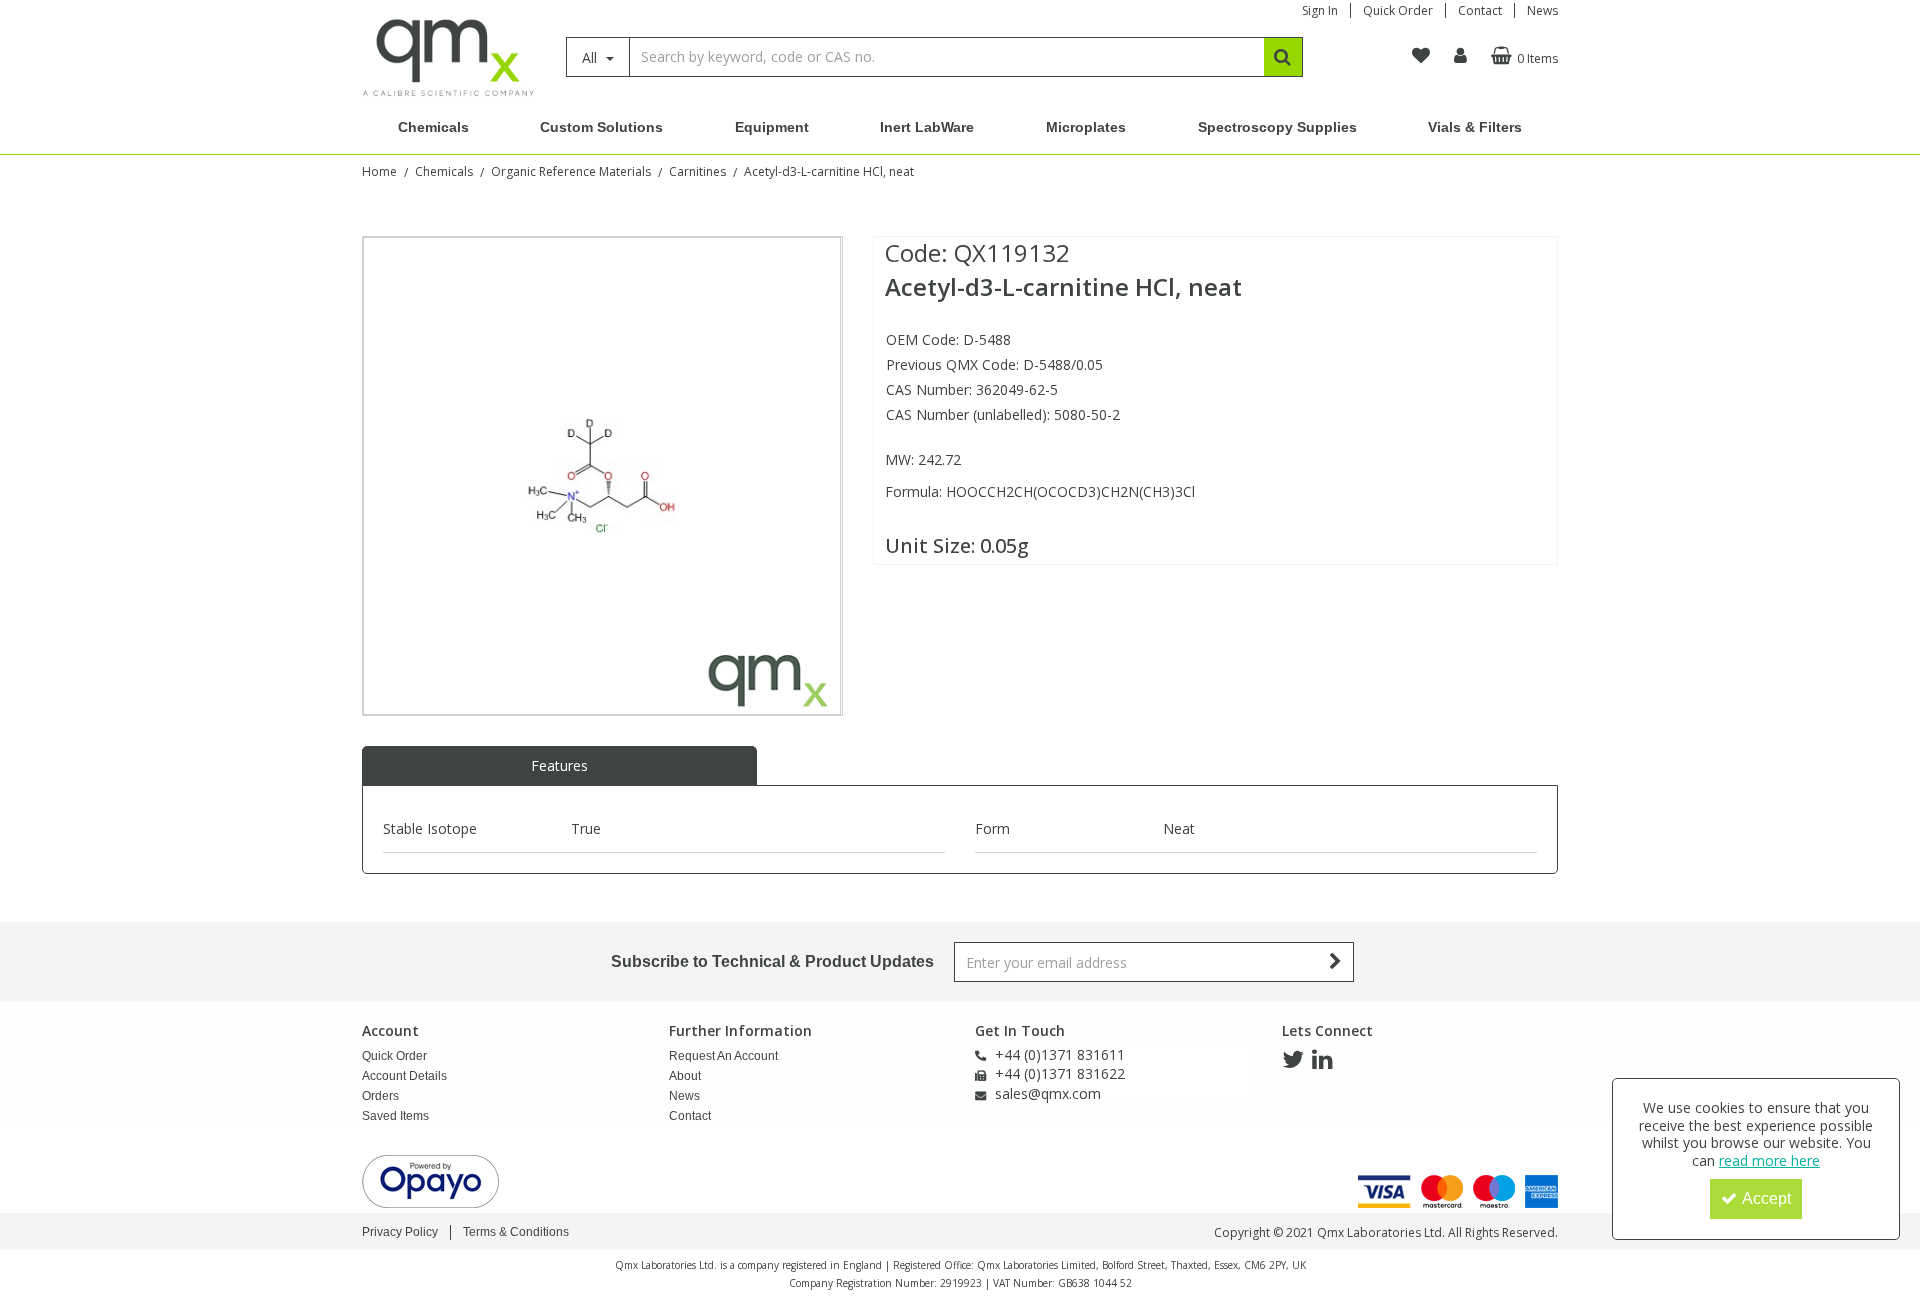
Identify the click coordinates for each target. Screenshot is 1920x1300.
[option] (602, 476)
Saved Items (395, 1116)
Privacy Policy (400, 1232)
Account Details (404, 1076)
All (591, 57)
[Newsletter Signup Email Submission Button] (1336, 962)
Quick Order (1398, 10)
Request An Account (723, 1056)
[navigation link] (1421, 56)
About (685, 1076)
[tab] (559, 766)
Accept (1766, 1198)
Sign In (1320, 10)
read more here (1769, 1160)
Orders (380, 1096)
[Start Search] (1283, 57)
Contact (1480, 10)
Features (559, 765)
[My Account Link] (1460, 56)
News (1542, 10)
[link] (1293, 1060)
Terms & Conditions (516, 1232)
